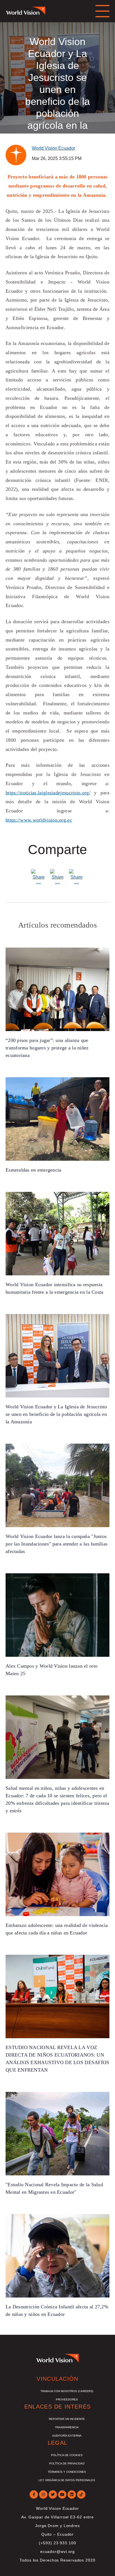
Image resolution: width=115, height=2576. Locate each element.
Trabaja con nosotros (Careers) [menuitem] (67, 2391)
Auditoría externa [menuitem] (67, 2436)
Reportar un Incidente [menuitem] (67, 2419)
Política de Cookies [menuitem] (67, 2455)
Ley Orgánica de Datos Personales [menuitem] (67, 2480)
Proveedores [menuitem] (67, 2399)
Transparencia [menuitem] (67, 2427)
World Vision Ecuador (53, 148)
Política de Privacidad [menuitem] (67, 2463)
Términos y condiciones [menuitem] (67, 2472)
